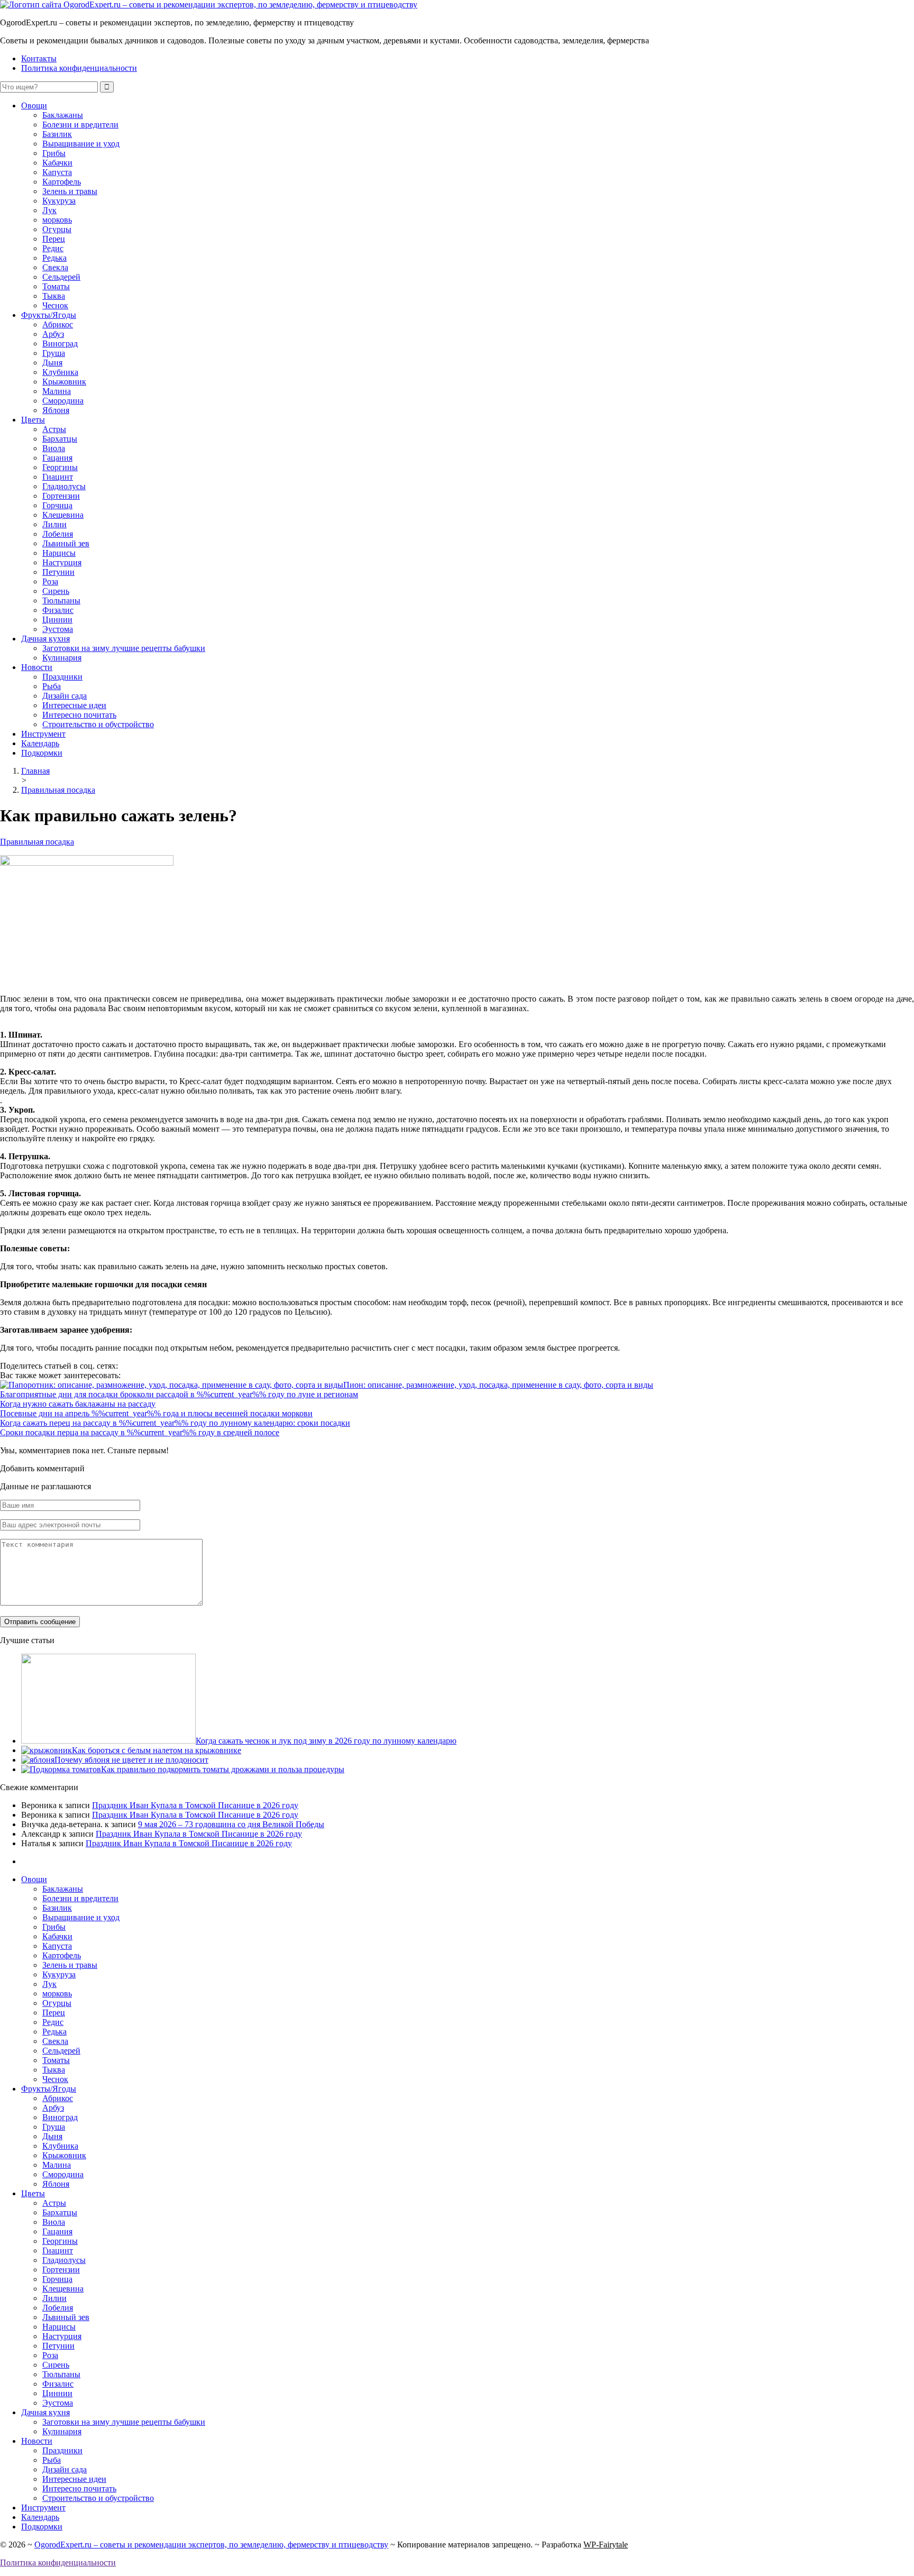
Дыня (52, 363)
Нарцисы (59, 553)
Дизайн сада (65, 696)
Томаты (56, 286)
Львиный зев (66, 543)
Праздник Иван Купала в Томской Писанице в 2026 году (195, 1805)
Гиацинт (58, 477)
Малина (57, 391)
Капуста (57, 172)
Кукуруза (59, 201)
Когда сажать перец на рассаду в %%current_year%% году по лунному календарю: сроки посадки (175, 1423)
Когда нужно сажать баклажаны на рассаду (78, 1404)
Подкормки (42, 753)
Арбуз (53, 334)
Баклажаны (63, 115)
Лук (49, 210)
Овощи (34, 106)
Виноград (60, 343)
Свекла (55, 267)
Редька (54, 258)
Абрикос (58, 324)
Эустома (58, 629)
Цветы (33, 420)
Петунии (58, 572)
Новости (37, 667)
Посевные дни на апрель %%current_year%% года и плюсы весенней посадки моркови (156, 1413)
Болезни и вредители (80, 125)
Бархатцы (60, 439)
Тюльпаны (61, 601)
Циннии (57, 620)
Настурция (62, 562)
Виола (54, 448)
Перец (54, 239)
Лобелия (58, 534)
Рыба (52, 686)
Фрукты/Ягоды (49, 315)
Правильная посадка (37, 842)
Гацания (57, 458)
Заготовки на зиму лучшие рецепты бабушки (124, 648)
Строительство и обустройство (98, 724)
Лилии (54, 524)
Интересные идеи (74, 705)
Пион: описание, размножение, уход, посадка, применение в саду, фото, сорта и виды (498, 1385)
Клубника (60, 372)
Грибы (54, 153)
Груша (54, 353)
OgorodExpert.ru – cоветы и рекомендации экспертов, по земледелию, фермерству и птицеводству (211, 2545)
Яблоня (56, 410)
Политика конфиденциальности (79, 68)
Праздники (62, 677)
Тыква (54, 296)
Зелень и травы (70, 191)
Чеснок (55, 305)
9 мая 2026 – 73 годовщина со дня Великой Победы (231, 1824)
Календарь (40, 743)
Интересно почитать (79, 715)
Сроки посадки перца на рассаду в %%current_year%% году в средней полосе (140, 1432)
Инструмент (43, 734)
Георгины (60, 467)
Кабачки (57, 163)
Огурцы (57, 229)
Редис (53, 248)
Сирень (56, 591)
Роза (50, 581)
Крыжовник (64, 382)
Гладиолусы (64, 486)
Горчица (57, 505)
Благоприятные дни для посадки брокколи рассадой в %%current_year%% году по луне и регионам (179, 1394)
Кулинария (62, 658)
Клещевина (63, 515)
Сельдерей (61, 277)
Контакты (39, 58)
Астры (54, 429)
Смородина (63, 401)
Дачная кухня (45, 639)
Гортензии (61, 496)
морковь (57, 220)
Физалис (58, 610)
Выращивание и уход (81, 144)
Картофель (62, 182)
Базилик (57, 134)
